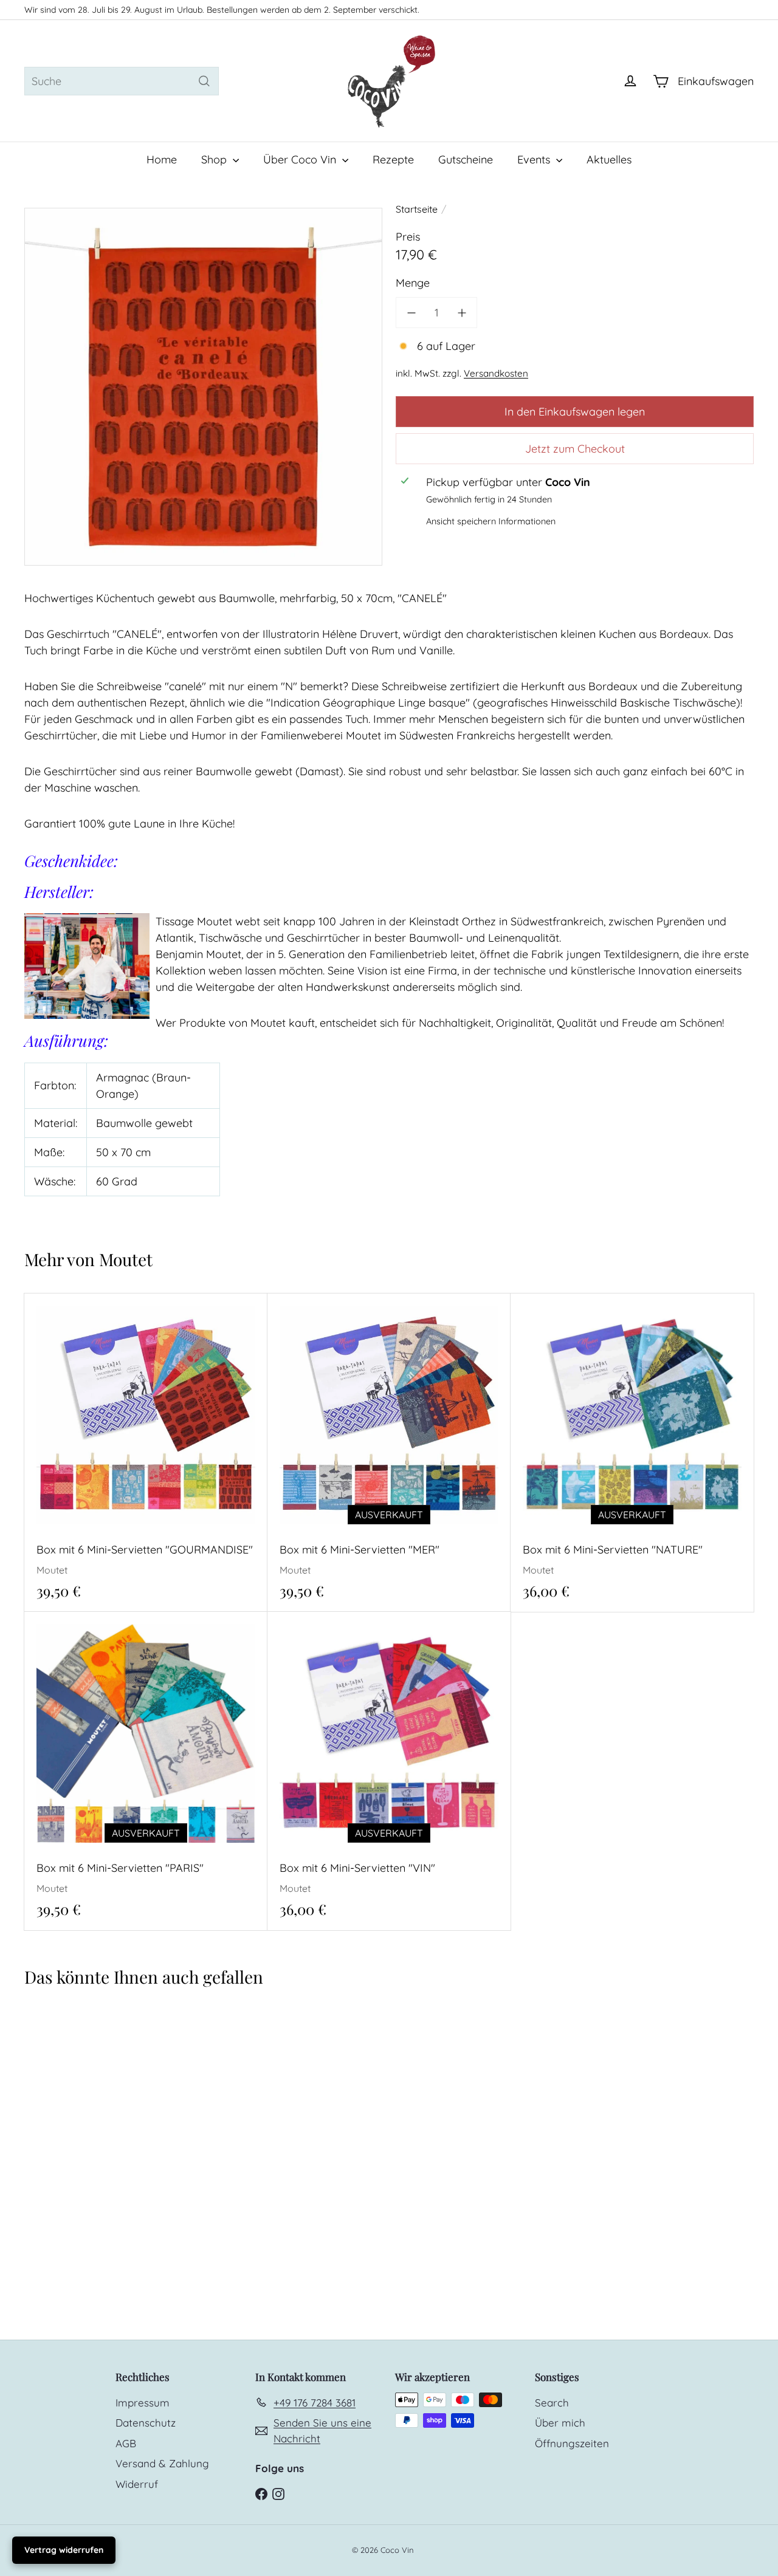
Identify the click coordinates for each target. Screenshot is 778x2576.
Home (162, 159)
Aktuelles (609, 159)
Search (552, 2403)
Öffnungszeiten (572, 2443)
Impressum (143, 2403)
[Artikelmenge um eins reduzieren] (411, 313)
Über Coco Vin (301, 159)
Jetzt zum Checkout (575, 448)
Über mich (560, 2423)
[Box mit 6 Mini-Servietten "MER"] (389, 1453)
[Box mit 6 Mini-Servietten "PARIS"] (146, 1771)
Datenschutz (146, 2423)
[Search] (204, 81)
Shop (215, 159)
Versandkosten (496, 373)
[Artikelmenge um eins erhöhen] (462, 313)
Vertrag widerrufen (64, 2550)
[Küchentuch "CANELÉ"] (85, 2121)
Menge (413, 283)
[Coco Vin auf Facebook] (261, 2493)
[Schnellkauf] (262, 1302)
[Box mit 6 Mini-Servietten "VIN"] (389, 1771)
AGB (126, 2443)
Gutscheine (466, 159)
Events (535, 159)
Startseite (417, 209)
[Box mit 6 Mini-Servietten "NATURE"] (632, 1453)
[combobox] (122, 81)
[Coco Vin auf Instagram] (278, 2493)
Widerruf (137, 2484)
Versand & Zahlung (162, 2463)
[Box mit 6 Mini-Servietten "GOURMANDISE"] (146, 1453)
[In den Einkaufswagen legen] (262, 1327)
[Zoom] (203, 387)
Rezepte (393, 159)
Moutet (126, 1259)
